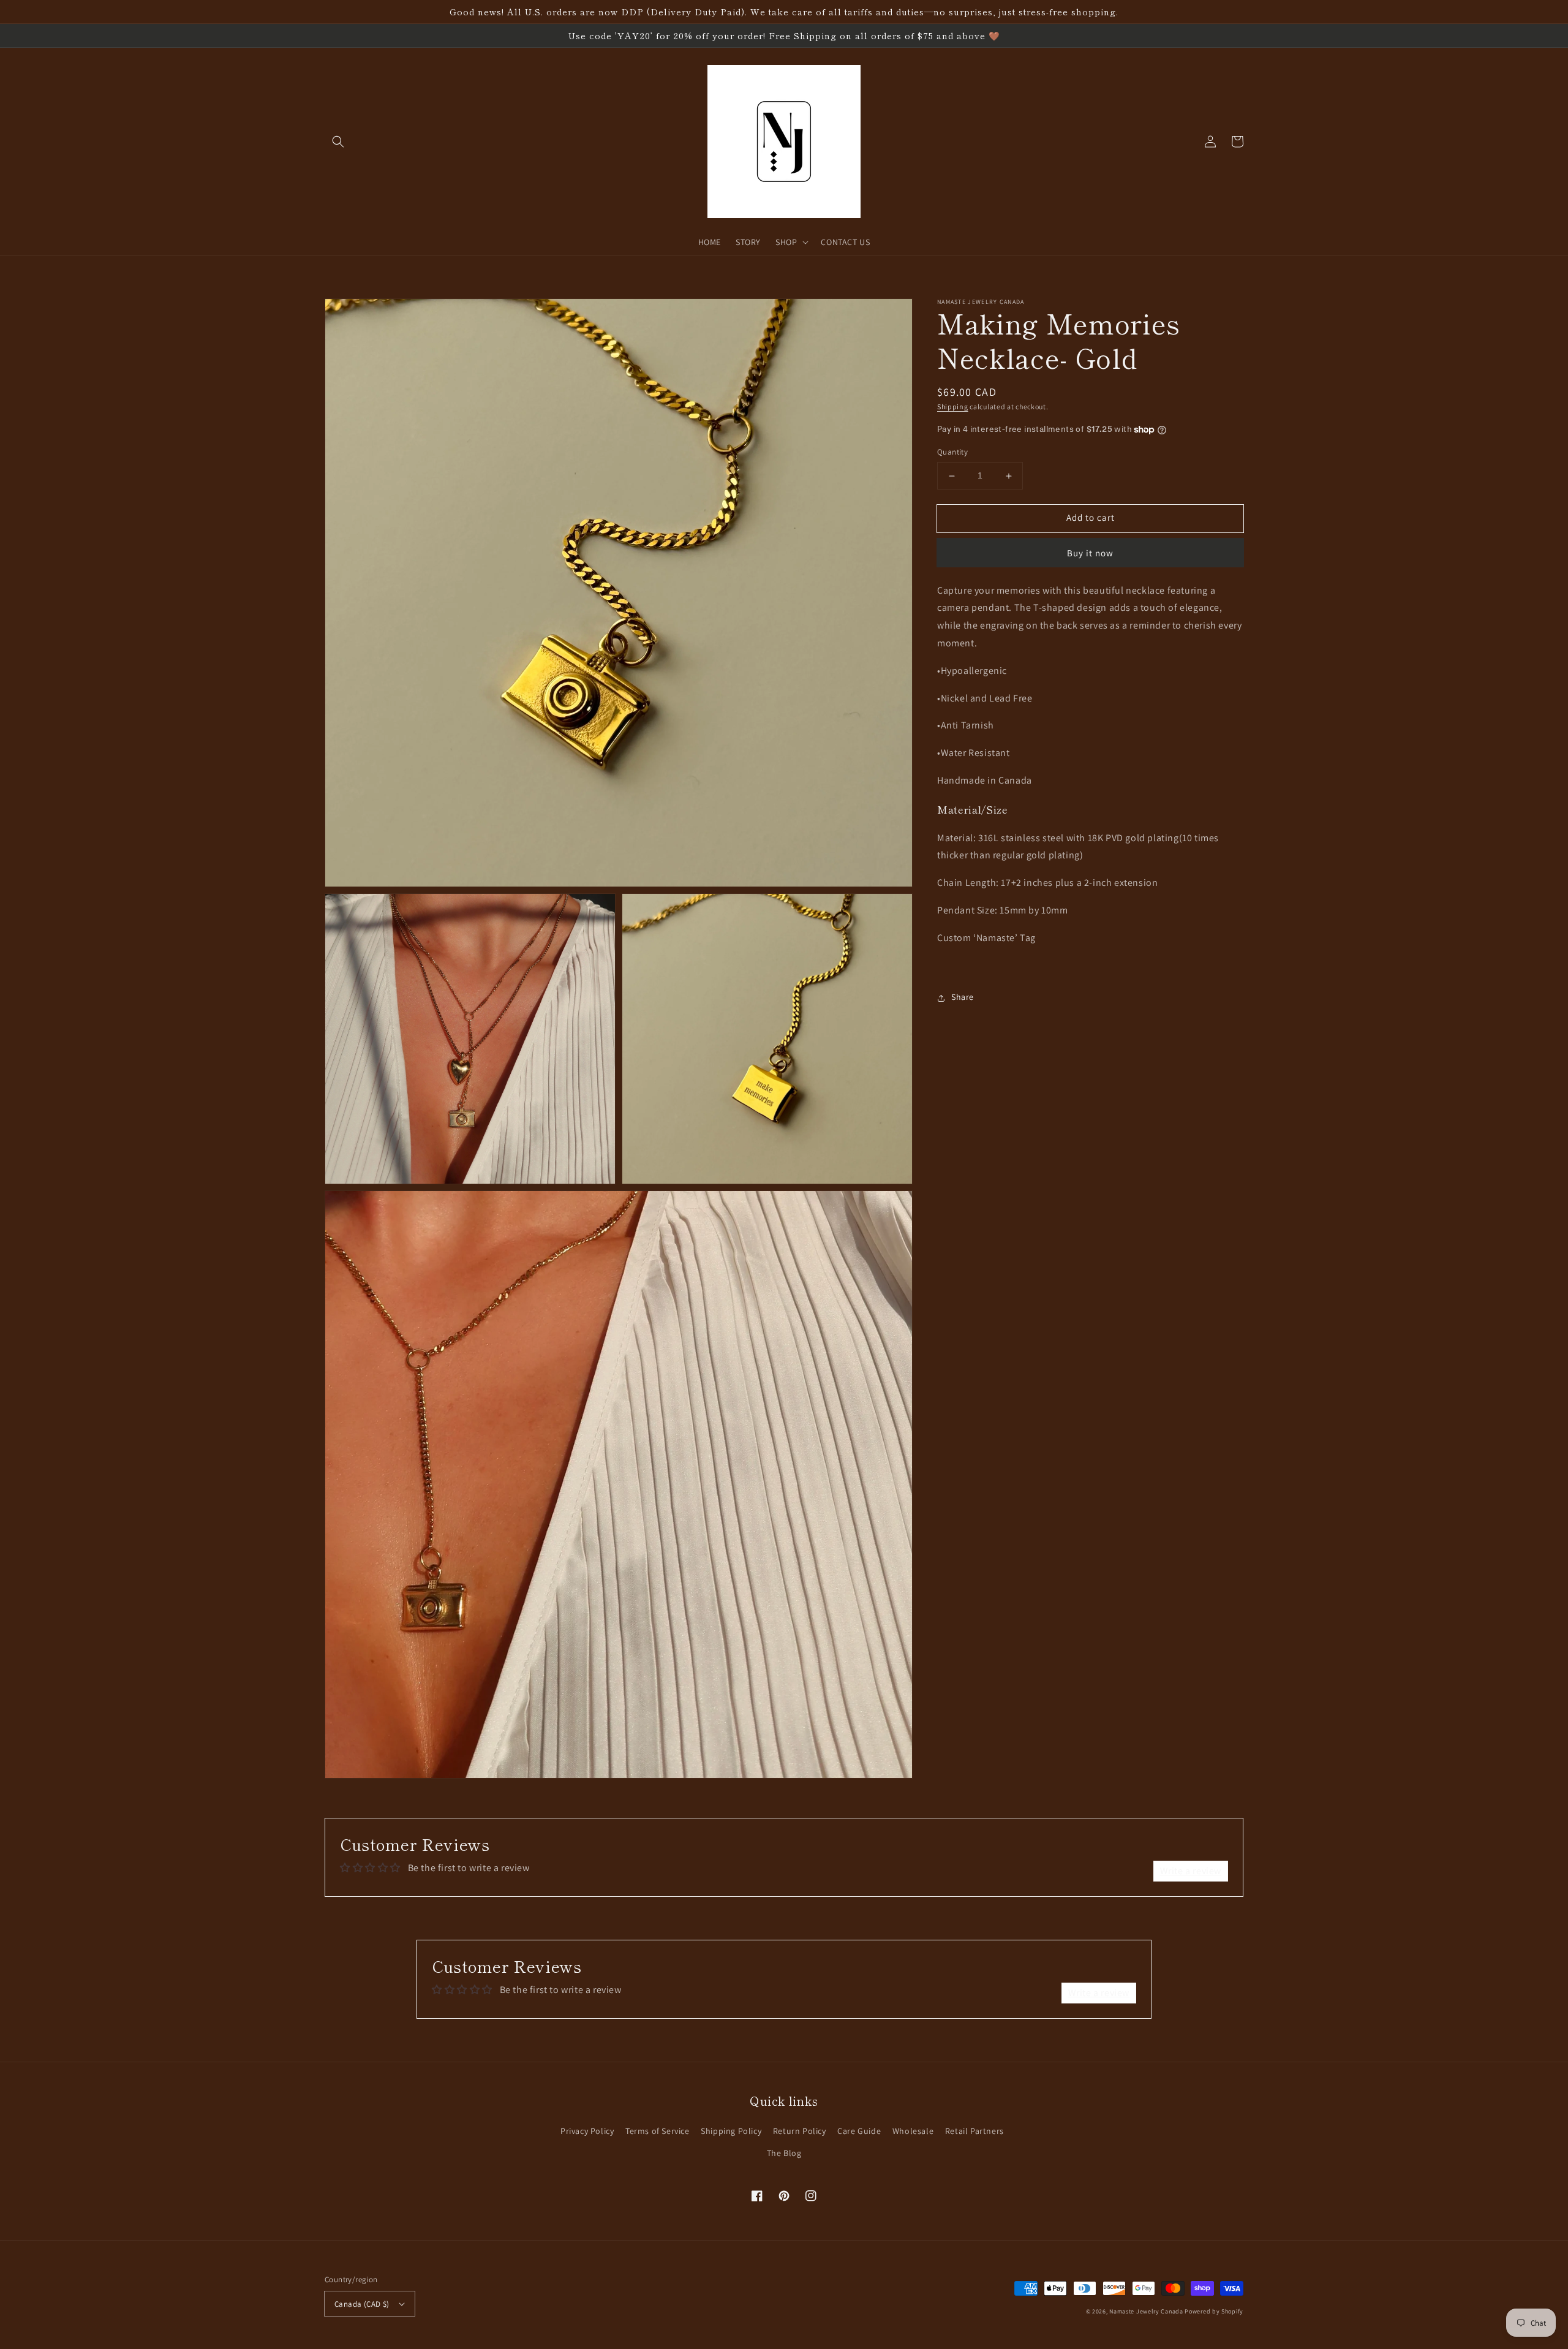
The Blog (784, 2153)
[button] (338, 142)
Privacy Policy (587, 2131)
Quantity (952, 452)
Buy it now (1090, 553)
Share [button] (963, 997)
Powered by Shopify (1214, 2311)
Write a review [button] (1191, 1871)
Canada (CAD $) (362, 2304)
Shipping (953, 407)
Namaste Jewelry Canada (1146, 2311)
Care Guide (859, 2131)
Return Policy (800, 2131)
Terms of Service (658, 2131)
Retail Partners (974, 2131)
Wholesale (913, 2131)
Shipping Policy (731, 2131)
